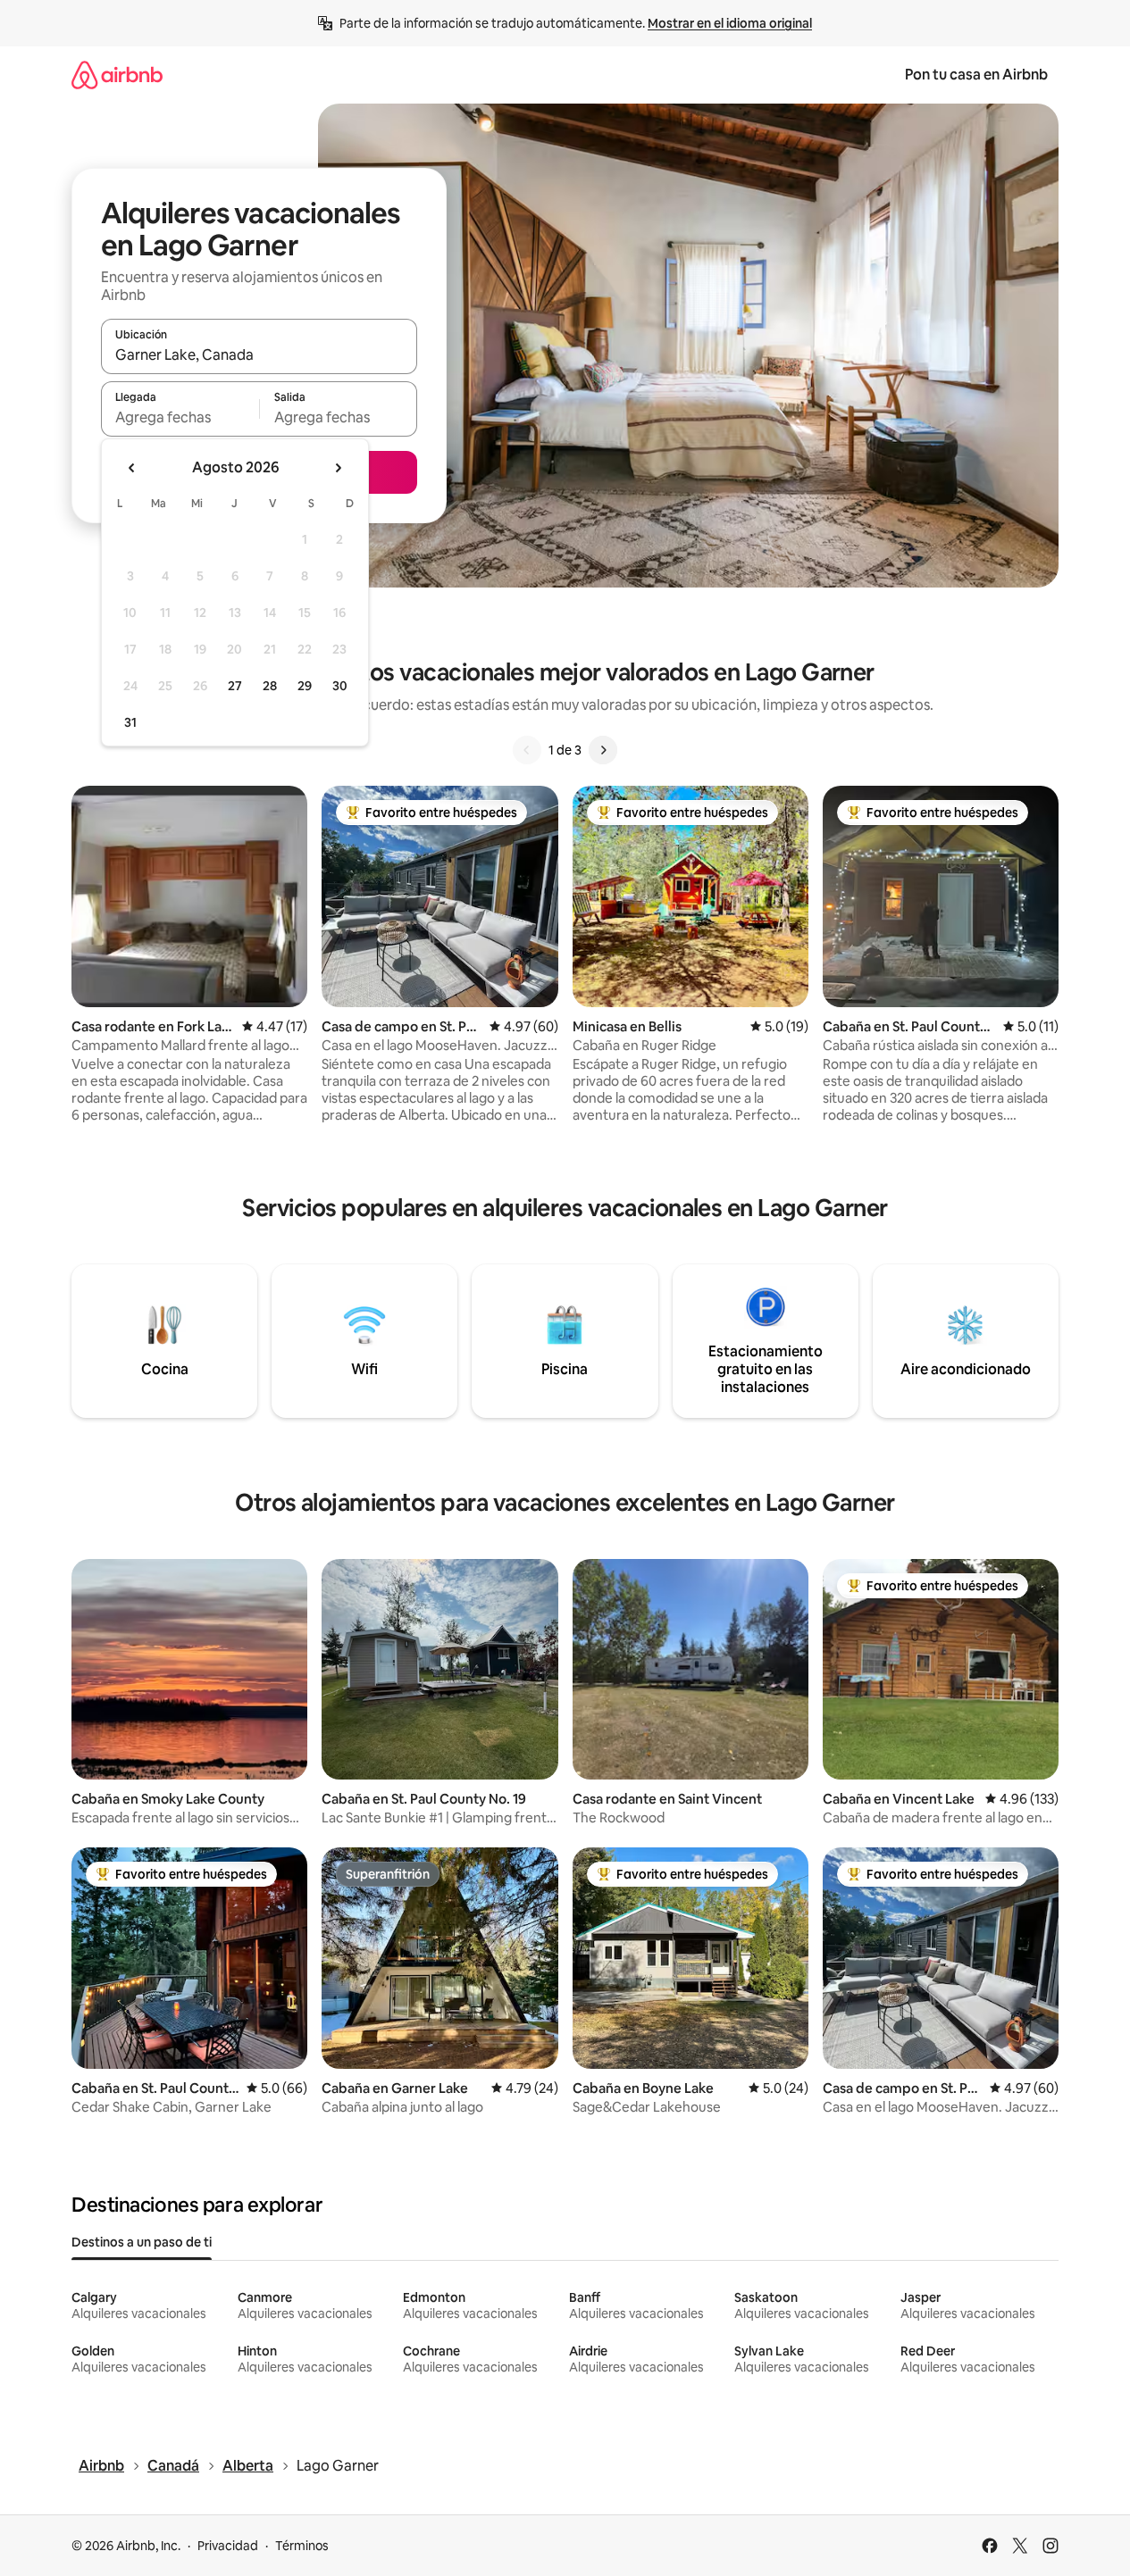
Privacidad (228, 2546)
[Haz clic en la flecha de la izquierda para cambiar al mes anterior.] (132, 468)
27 (235, 686)
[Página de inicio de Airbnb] (117, 75)
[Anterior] (527, 750)
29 (305, 686)
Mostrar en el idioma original (730, 23)
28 (270, 686)
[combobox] (259, 354)
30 (340, 686)
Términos (302, 2546)
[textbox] (180, 417)
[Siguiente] (603, 750)
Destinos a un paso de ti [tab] (142, 2242)
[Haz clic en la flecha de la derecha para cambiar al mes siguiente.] (338, 468)
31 (130, 722)
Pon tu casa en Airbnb (976, 75)
